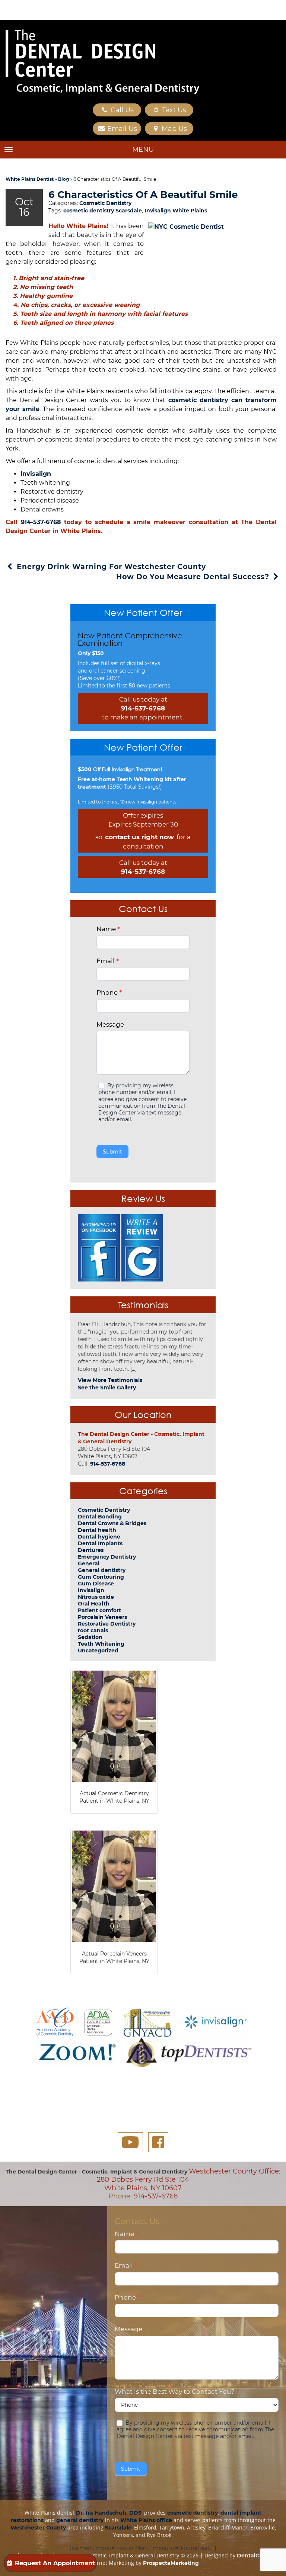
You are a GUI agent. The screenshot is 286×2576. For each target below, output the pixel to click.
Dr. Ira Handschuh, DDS (109, 2513)
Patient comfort (99, 1610)
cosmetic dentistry (193, 2513)
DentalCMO (253, 2556)
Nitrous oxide (96, 1597)
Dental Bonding (100, 1517)
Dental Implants (100, 1543)
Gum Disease (96, 1584)
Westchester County (38, 2528)
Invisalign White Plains (176, 211)
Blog (63, 179)
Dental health (97, 1530)
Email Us (121, 129)
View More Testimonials (110, 1380)
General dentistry (102, 1570)
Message (110, 1024)
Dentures (91, 1550)
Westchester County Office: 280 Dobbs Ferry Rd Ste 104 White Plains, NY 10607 (189, 2180)
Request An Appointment (55, 2563)
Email (108, 961)
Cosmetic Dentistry (105, 203)
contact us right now (139, 837)
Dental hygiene (99, 1537)
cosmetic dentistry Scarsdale (103, 211)
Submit (112, 1152)
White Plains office (146, 2520)
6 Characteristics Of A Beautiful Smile (143, 195)
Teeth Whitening (101, 1644)
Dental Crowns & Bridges (112, 1523)
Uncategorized (98, 1650)
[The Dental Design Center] (102, 62)
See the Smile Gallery (107, 1388)
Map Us (173, 129)
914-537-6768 (41, 522)
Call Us (121, 110)
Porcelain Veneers (102, 1617)
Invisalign (36, 474)
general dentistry (80, 2520)
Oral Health (94, 1604)
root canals (93, 1630)
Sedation (90, 1637)
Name (108, 929)
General (89, 1563)
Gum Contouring (101, 1577)
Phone (109, 992)
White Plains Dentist (30, 179)
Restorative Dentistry (107, 1624)
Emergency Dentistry (107, 1557)
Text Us (173, 110)
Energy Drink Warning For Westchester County (110, 567)
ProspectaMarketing (171, 2563)
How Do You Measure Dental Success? (194, 577)
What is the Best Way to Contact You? (177, 2391)
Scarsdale (118, 2528)
